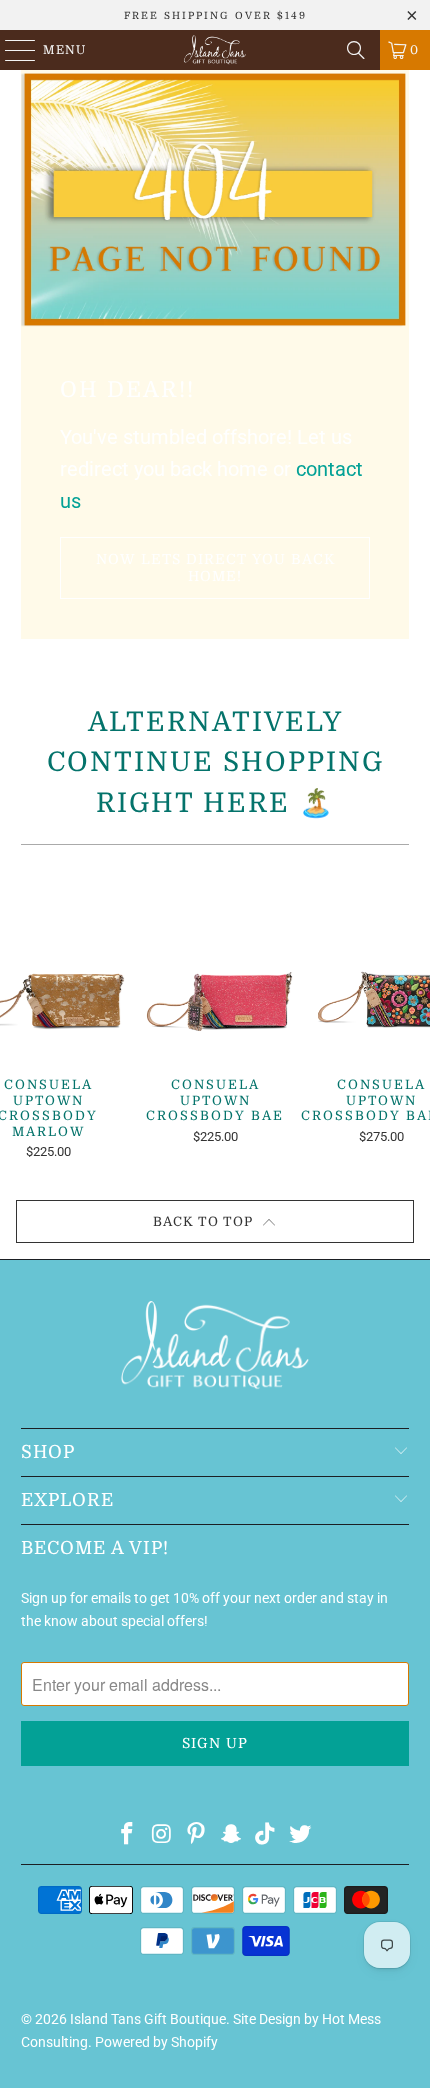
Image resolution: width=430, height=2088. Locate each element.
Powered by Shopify (156, 2042)
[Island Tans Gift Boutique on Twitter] (301, 1835)
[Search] (356, 50)
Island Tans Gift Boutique (148, 2019)
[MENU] (11, 50)
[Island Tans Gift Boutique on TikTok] (266, 1835)
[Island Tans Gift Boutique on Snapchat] (232, 1835)
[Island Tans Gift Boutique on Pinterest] (197, 1835)
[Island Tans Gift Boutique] (215, 50)
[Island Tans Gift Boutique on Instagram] (162, 1835)
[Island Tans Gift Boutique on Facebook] (127, 1835)
